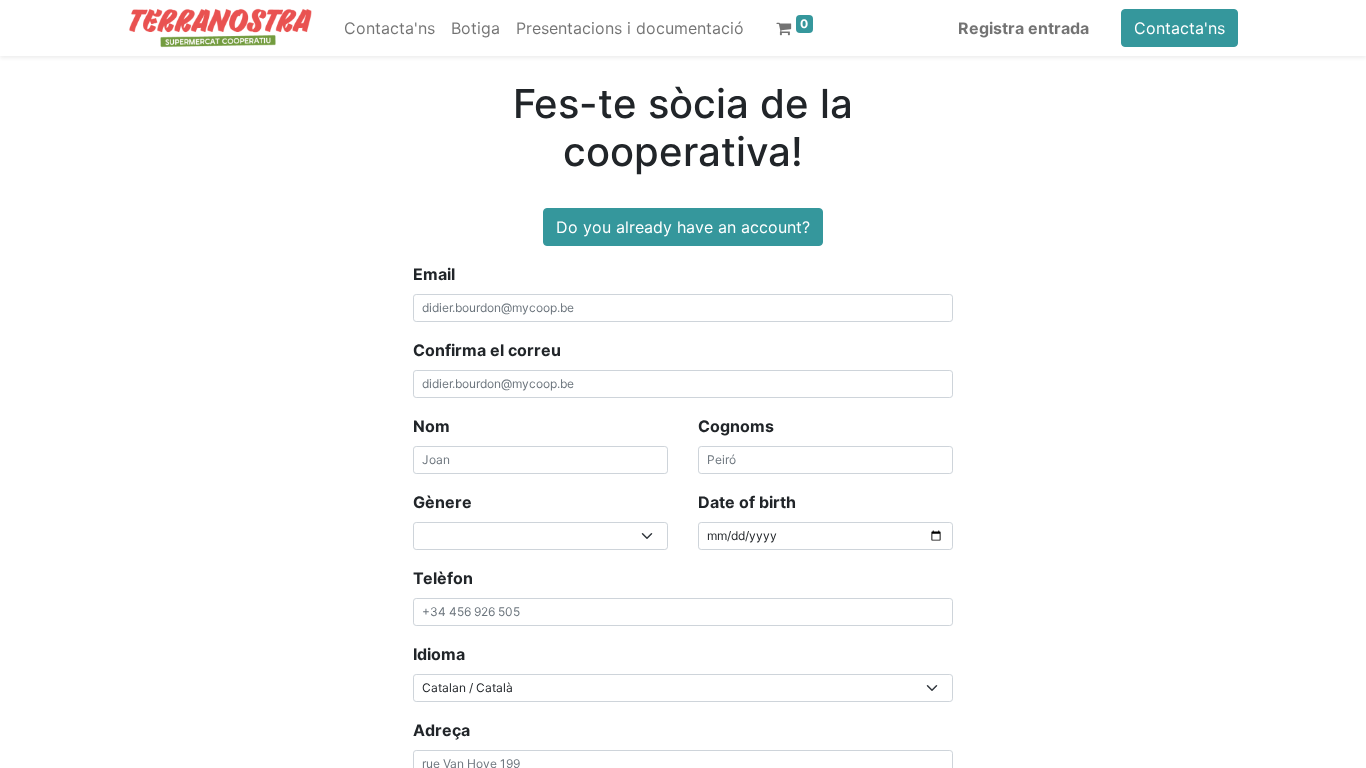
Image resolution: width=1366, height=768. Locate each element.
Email (434, 274)
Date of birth (747, 502)
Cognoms (736, 426)
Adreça (441, 730)
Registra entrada (1023, 28)
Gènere (442, 502)
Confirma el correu (487, 350)
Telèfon (443, 578)
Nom (431, 426)
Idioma (439, 654)
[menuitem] (389, 28)
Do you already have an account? (683, 227)
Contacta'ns (1179, 28)
